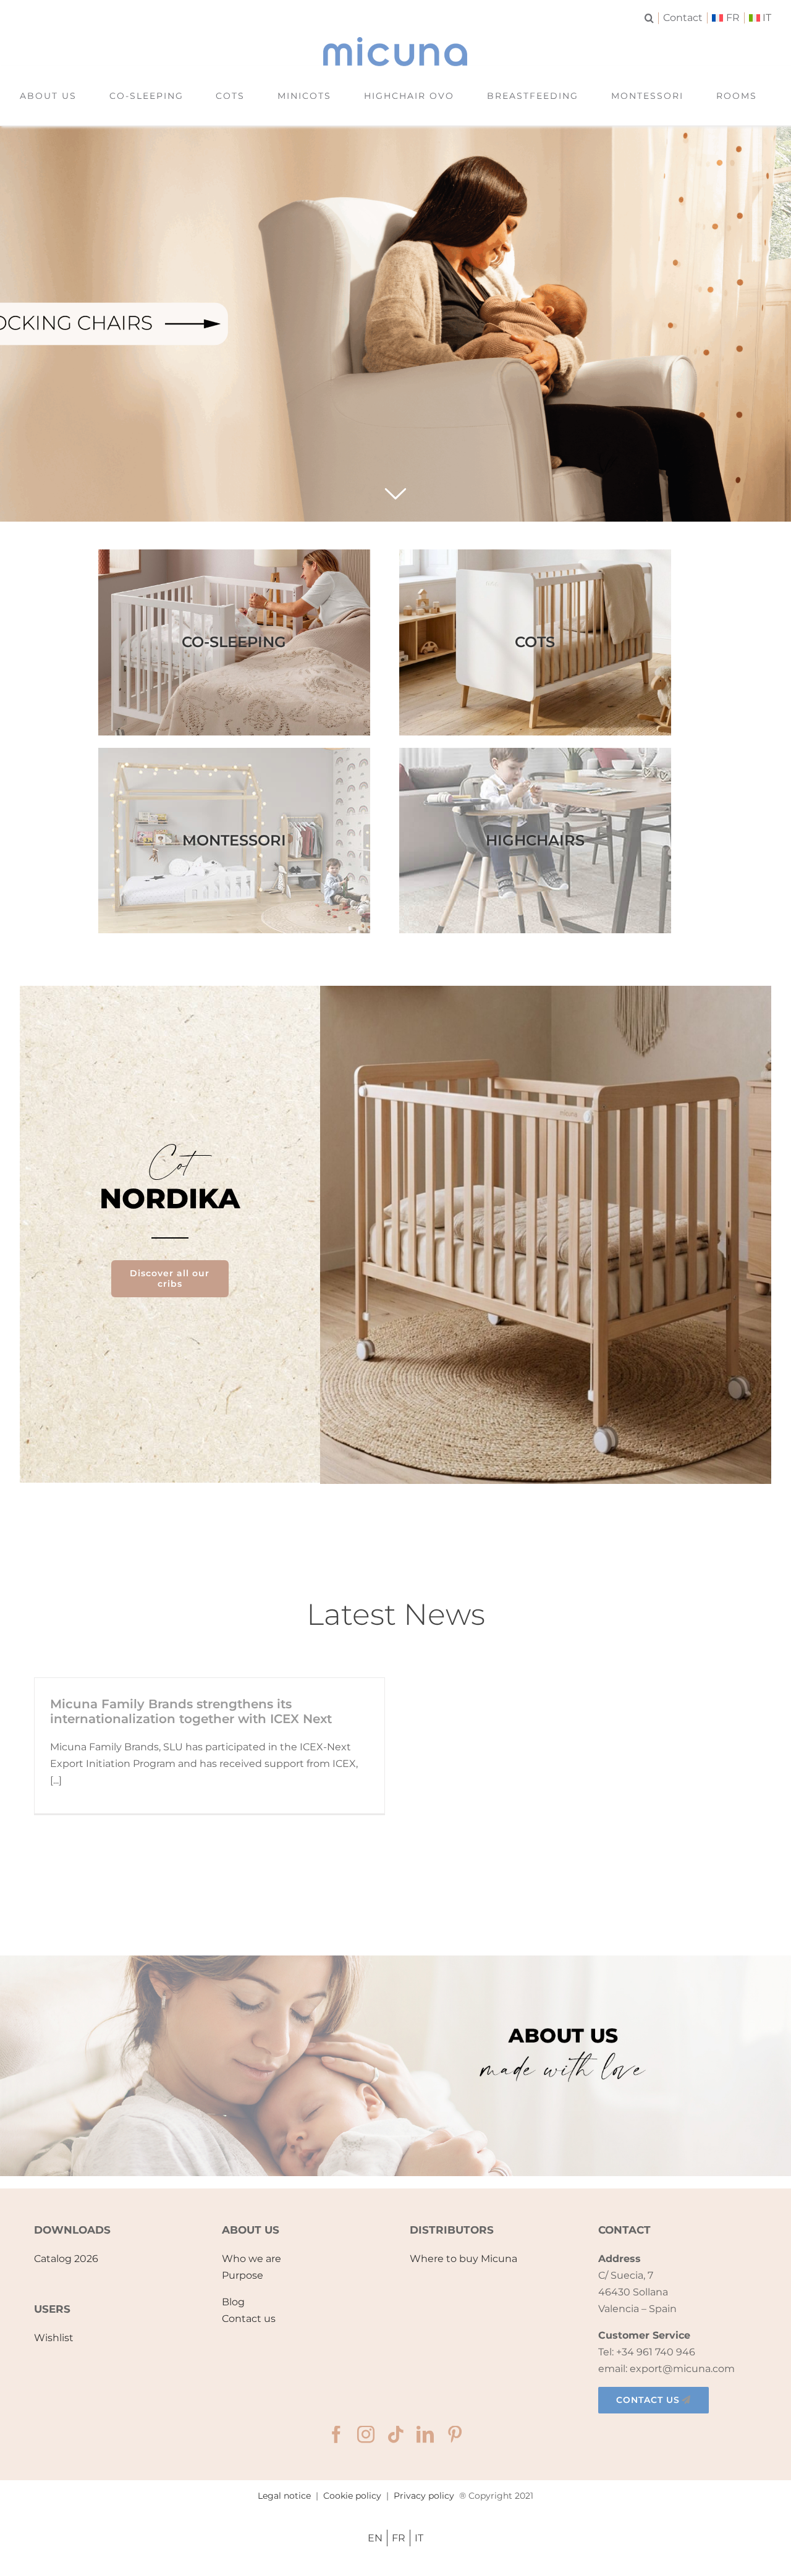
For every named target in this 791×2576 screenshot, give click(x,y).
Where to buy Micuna (463, 2259)
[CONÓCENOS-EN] (395, 1960)
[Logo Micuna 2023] (395, 42)
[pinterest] (455, 2434)
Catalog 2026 (66, 2259)
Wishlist (54, 2338)
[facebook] (336, 2434)
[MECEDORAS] (395, 324)
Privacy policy (424, 2496)
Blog (233, 2302)
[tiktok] (395, 2434)
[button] (652, 18)
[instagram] (366, 2434)
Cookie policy (352, 2496)
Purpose (243, 2275)
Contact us (249, 2319)
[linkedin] (425, 2434)
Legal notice (284, 2496)
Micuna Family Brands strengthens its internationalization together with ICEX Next (191, 1711)
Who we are (252, 2259)
